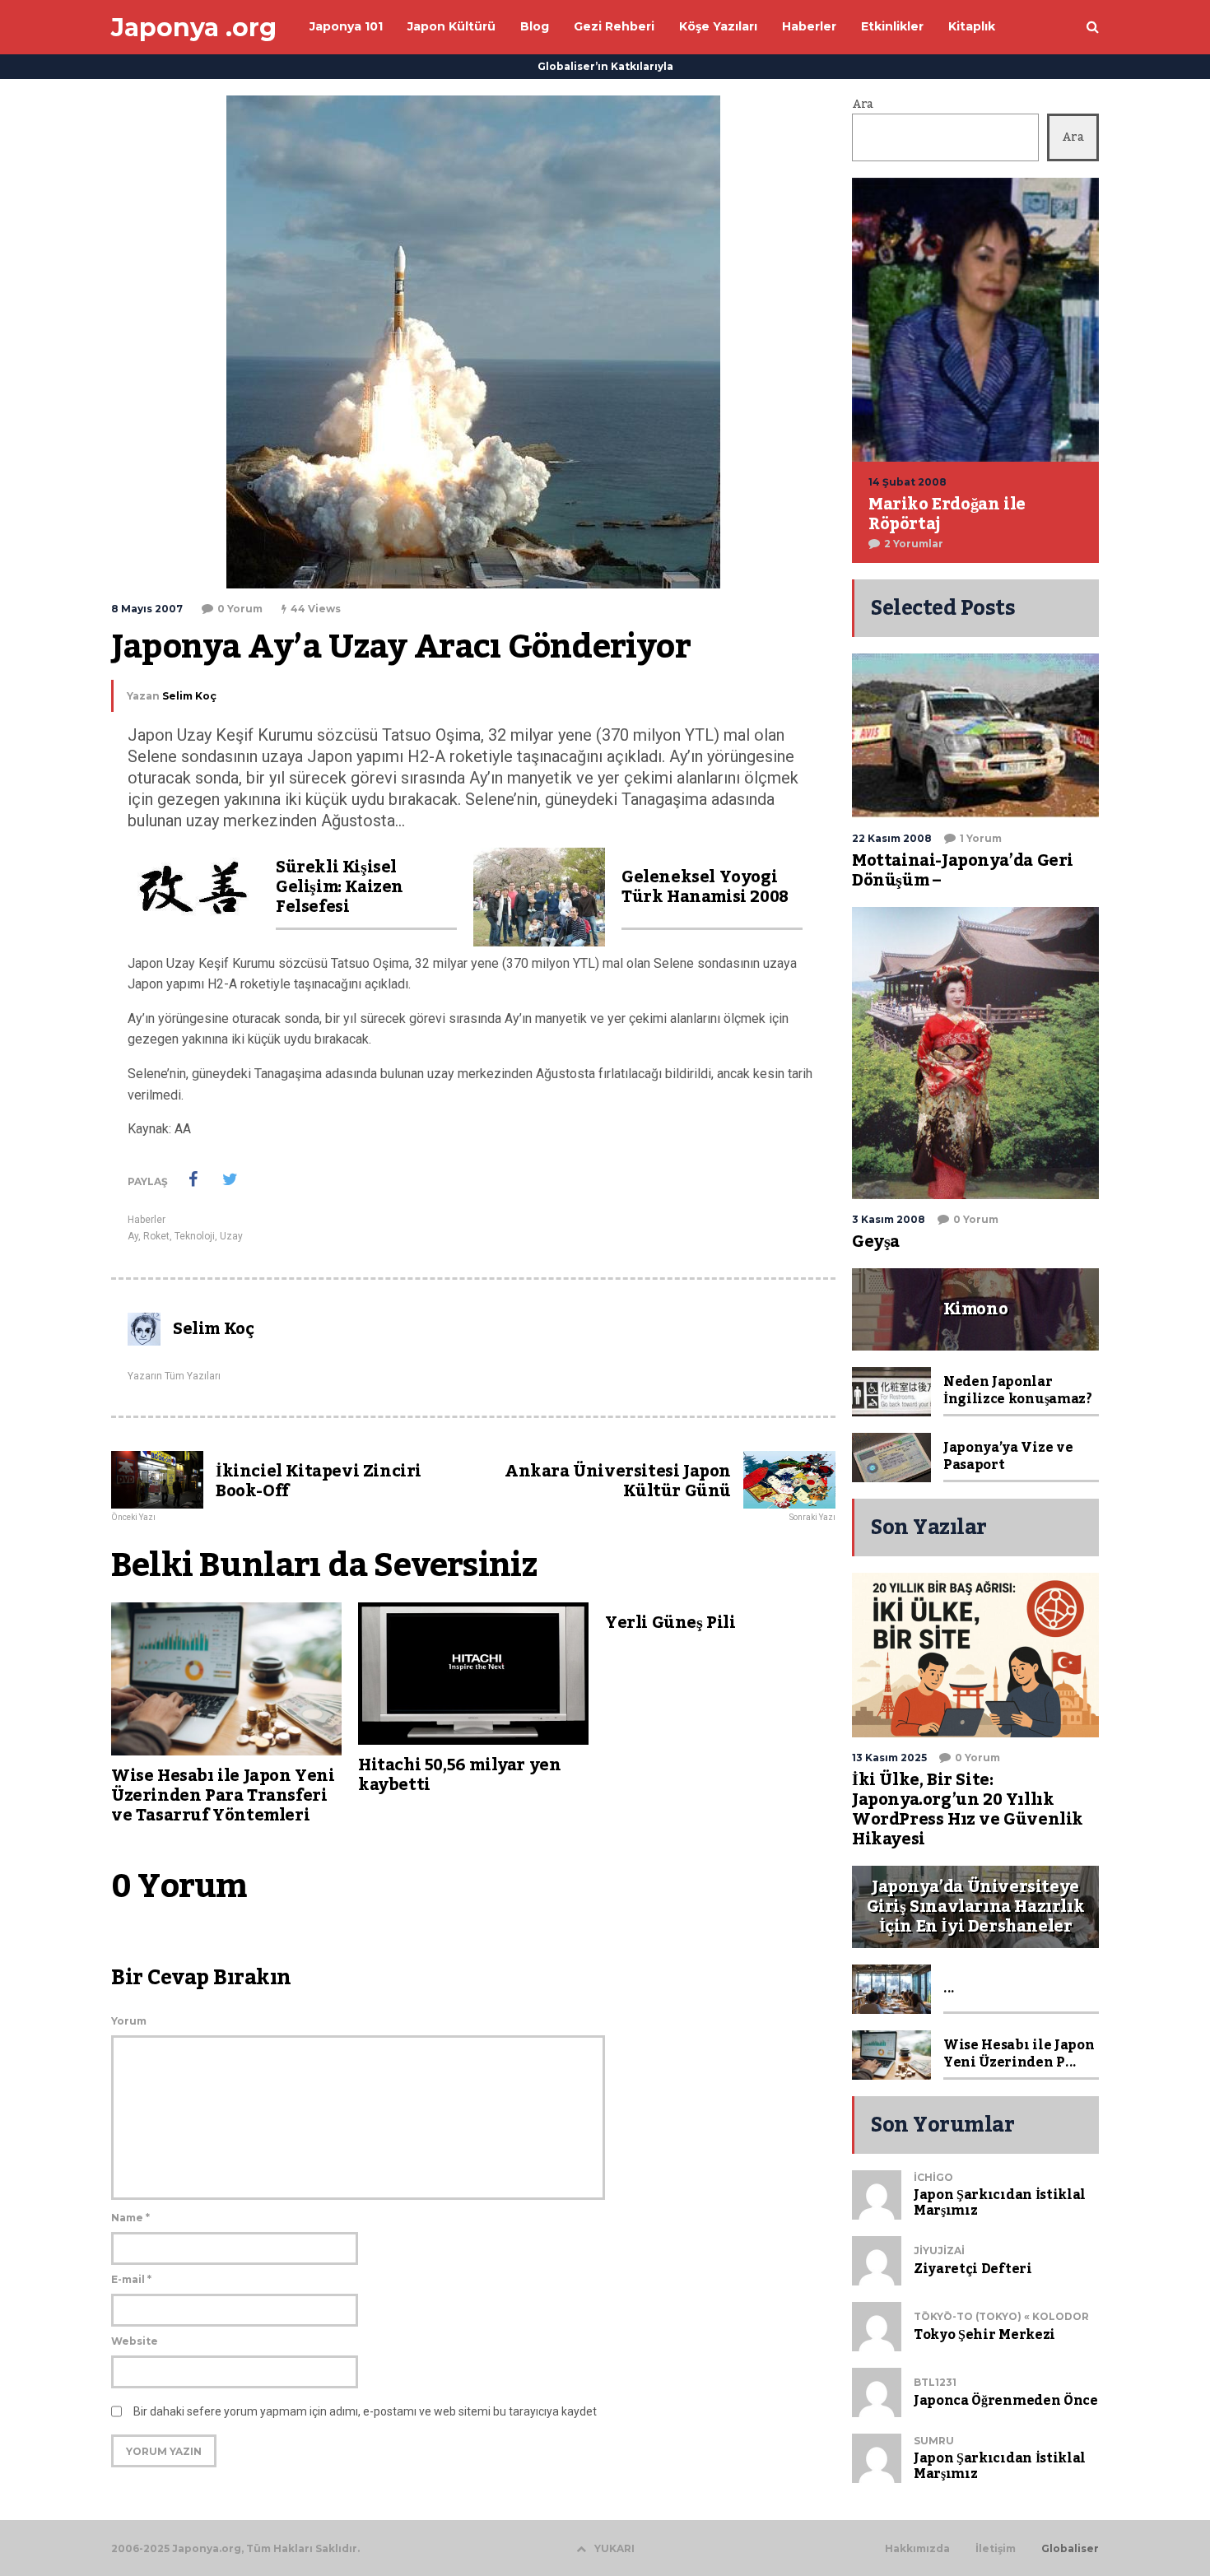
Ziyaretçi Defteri (973, 2269)
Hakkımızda (917, 2549)
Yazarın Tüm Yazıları (174, 1376)
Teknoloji (195, 1236)
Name (130, 2218)
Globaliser (1070, 2549)
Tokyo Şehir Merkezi (984, 2335)
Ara (863, 105)
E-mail (131, 2279)
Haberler (147, 1220)
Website (135, 2341)
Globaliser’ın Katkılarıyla (605, 66)
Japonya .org (194, 28)
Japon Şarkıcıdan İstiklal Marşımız (1000, 2203)
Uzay (231, 1236)
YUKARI (614, 2548)
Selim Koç (189, 696)
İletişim (996, 2549)
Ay (133, 1236)
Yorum (129, 2021)
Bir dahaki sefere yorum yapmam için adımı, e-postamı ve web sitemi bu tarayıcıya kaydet (365, 2411)
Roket (156, 1236)
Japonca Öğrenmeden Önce (1006, 2401)
